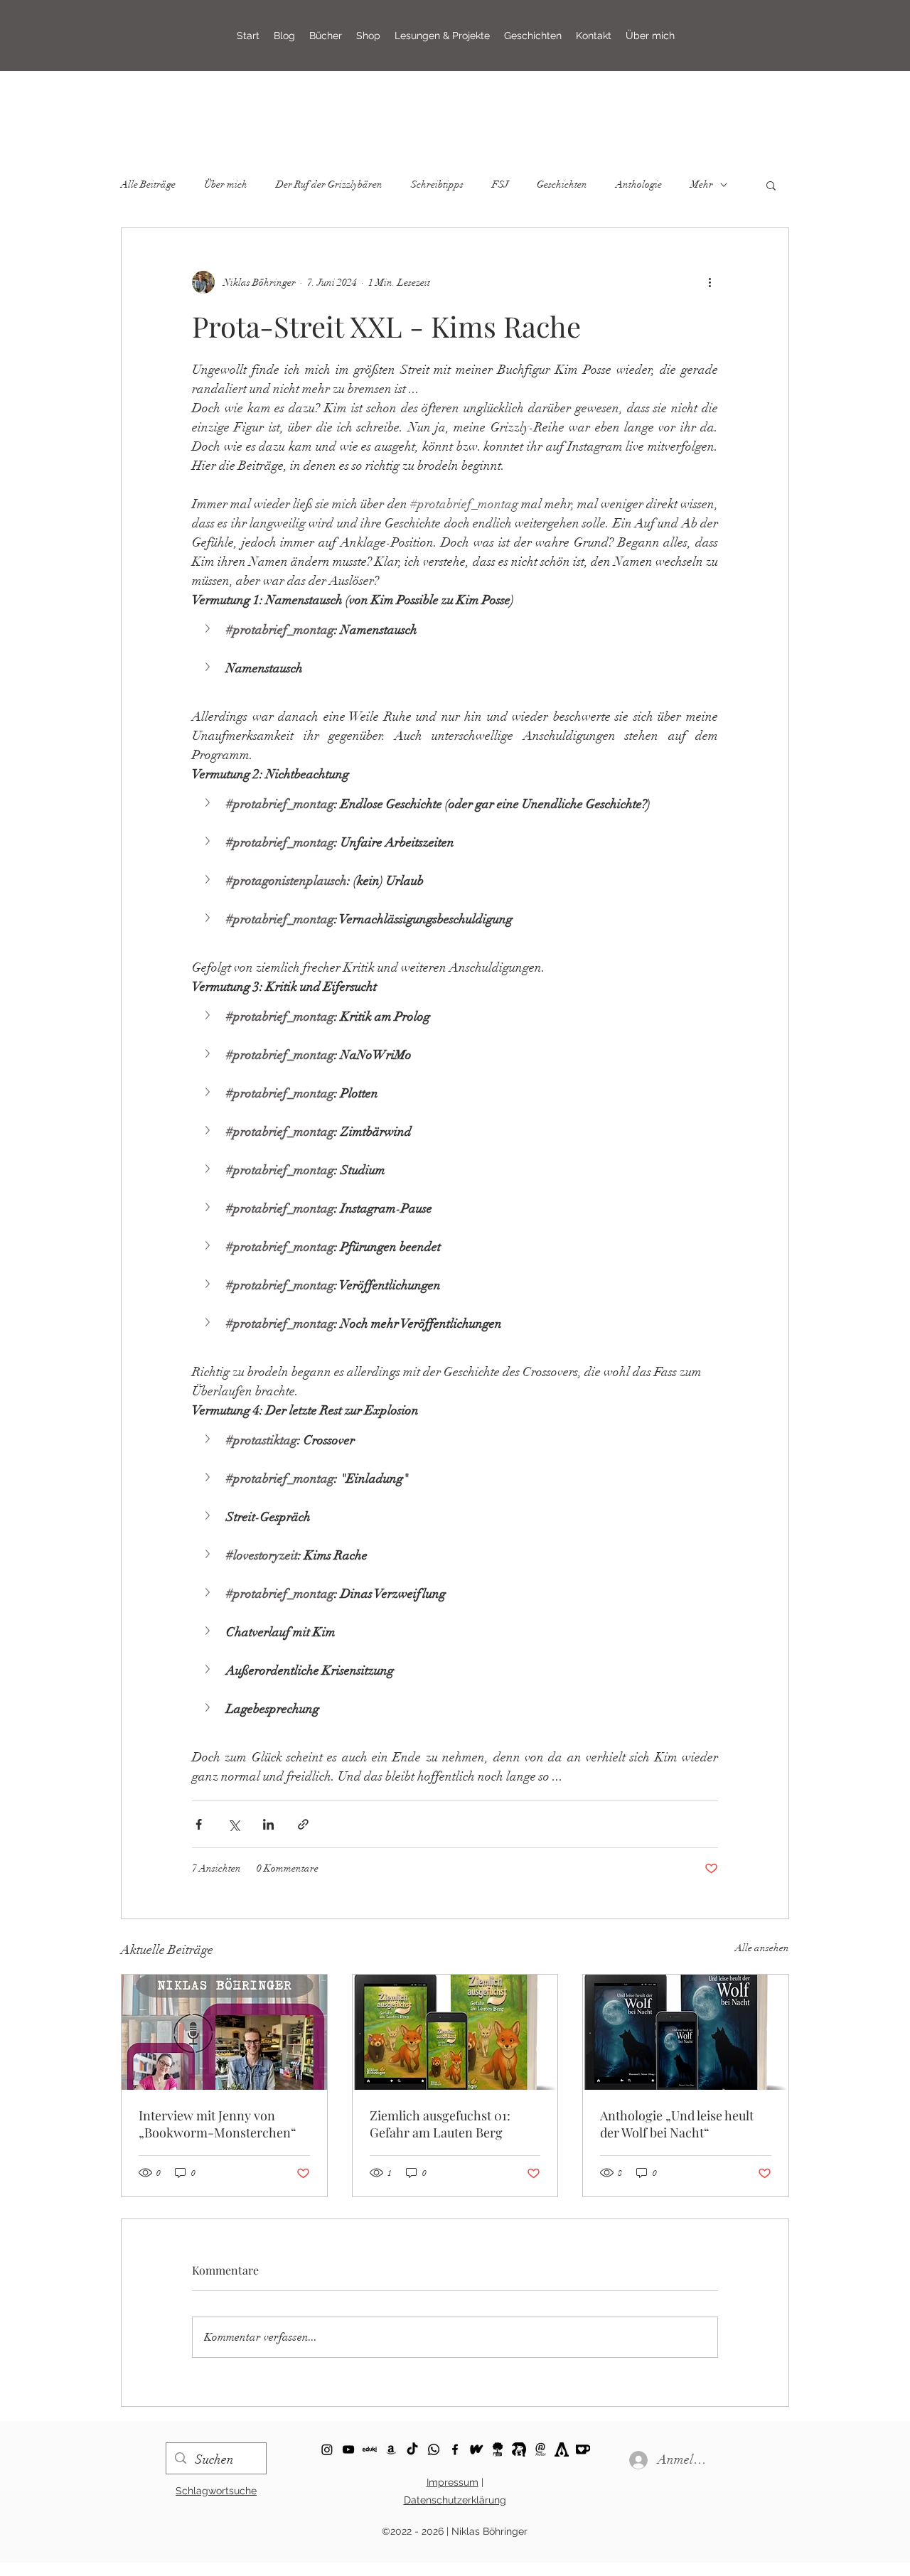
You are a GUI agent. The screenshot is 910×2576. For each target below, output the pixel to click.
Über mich (226, 184)
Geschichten (562, 184)
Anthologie (639, 184)
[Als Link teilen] (303, 1824)
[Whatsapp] (434, 2449)
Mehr (702, 184)
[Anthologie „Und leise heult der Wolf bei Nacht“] (686, 2032)
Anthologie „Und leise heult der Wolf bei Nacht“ (677, 2124)
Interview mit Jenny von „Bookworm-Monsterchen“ (218, 2124)
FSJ (500, 184)
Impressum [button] (453, 2482)
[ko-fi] (327, 2449)
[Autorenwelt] (562, 2449)
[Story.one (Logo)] (498, 2449)
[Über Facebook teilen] (199, 1824)
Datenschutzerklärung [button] (455, 2500)
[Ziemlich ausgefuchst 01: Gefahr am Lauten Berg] (455, 2032)
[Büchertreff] (519, 2449)
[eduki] (370, 2449)
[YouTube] (348, 2449)
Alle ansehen (762, 1948)
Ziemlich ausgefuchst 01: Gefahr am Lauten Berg (440, 2124)
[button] (442, 36)
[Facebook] (455, 2449)
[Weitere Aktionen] (710, 282)
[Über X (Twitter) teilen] (234, 1824)
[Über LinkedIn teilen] (268, 1824)
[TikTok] (412, 2449)
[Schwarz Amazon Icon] (391, 2449)
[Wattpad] (476, 2449)
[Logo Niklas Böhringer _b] (540, 2449)
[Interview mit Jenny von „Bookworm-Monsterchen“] (224, 2032)
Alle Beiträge (148, 184)
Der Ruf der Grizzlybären (329, 184)
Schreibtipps (437, 184)
